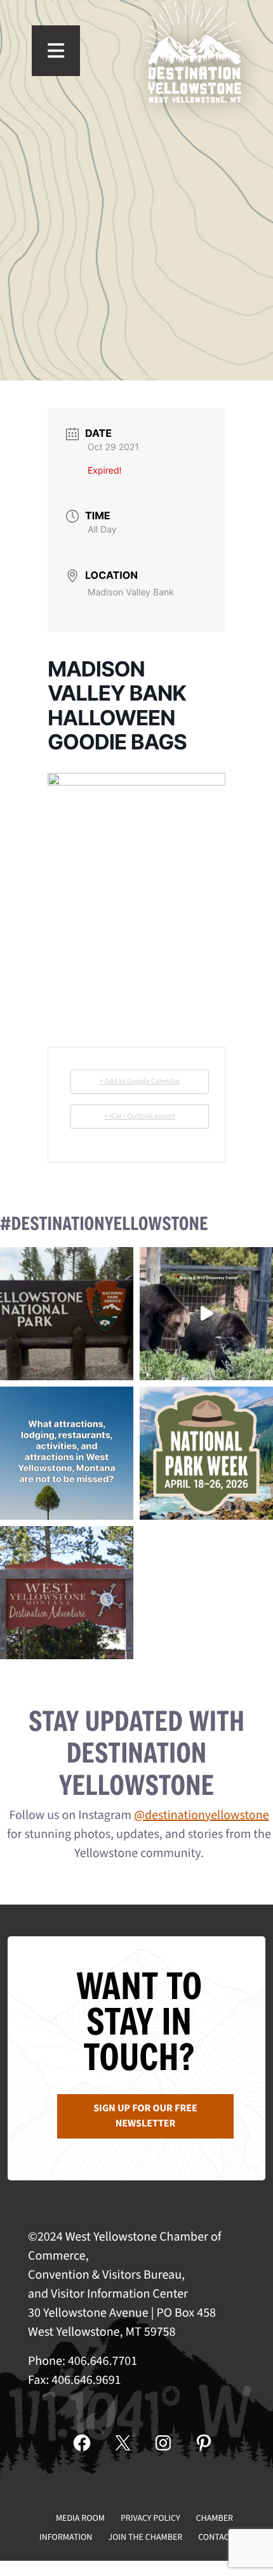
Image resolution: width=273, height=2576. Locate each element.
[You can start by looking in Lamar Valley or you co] (206, 1314)
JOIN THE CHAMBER (145, 2537)
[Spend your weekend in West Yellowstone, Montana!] (67, 1593)
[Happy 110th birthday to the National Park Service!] (67, 1314)
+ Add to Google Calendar (140, 1081)
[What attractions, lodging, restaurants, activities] (67, 1453)
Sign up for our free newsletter (145, 2116)
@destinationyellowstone (202, 1815)
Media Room (80, 2518)
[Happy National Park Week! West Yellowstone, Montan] (206, 1453)
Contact (216, 2537)
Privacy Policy (150, 2518)
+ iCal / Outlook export (140, 1116)
